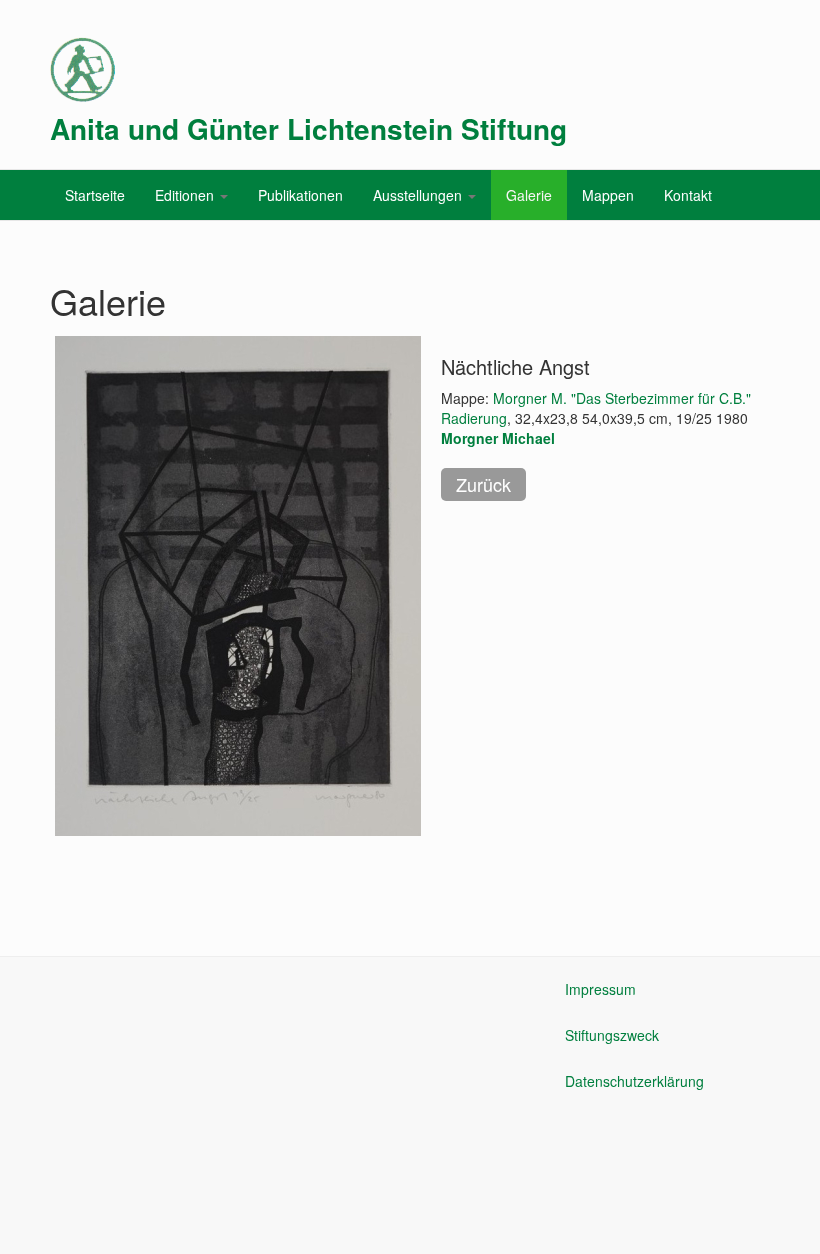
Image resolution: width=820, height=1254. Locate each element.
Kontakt (688, 195)
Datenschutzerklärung (634, 1081)
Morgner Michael (498, 438)
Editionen (186, 195)
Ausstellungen (419, 195)
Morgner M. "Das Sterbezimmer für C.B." (622, 398)
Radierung (474, 418)
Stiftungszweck (612, 1035)
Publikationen (300, 195)
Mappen (608, 195)
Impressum (600, 989)
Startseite (95, 195)
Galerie (529, 195)
